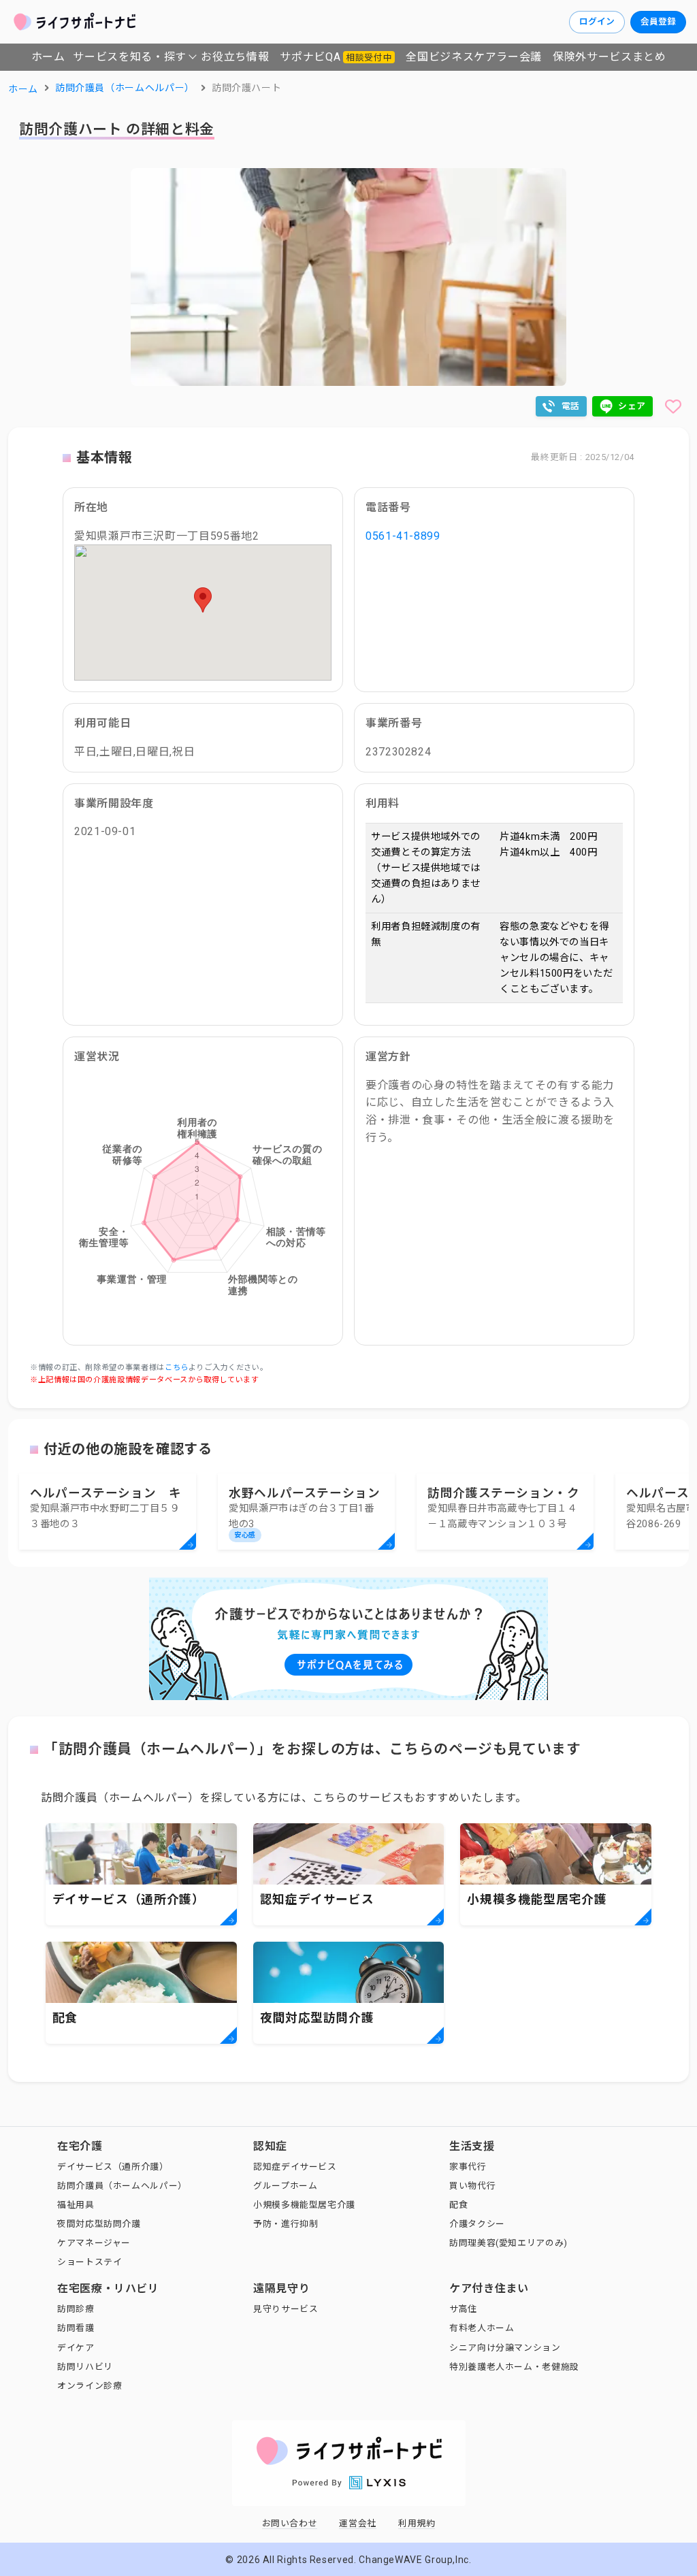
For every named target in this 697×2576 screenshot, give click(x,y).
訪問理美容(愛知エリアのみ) (508, 2243)
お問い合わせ (290, 2523)
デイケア (76, 2348)
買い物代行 (472, 2186)
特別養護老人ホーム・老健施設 (514, 2367)
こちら (177, 1368)
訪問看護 (76, 2328)
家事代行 (468, 2167)
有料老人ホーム (482, 2328)
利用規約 (417, 2523)
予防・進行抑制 (286, 2224)
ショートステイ (90, 2262)
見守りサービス (286, 2309)
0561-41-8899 (403, 536)
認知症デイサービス (295, 2167)
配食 (458, 2205)
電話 (571, 406)
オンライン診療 (90, 2386)
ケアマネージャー (94, 2243)
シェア (632, 406)
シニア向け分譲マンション (505, 2348)
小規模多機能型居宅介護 (304, 2205)
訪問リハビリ (85, 2367)
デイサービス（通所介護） (113, 2167)
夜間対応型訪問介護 (99, 2224)
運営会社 (358, 2523)
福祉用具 (76, 2205)
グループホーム (285, 2186)
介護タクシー (477, 2224)
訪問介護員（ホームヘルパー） (122, 2186)
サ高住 (463, 2309)
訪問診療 (76, 2309)
